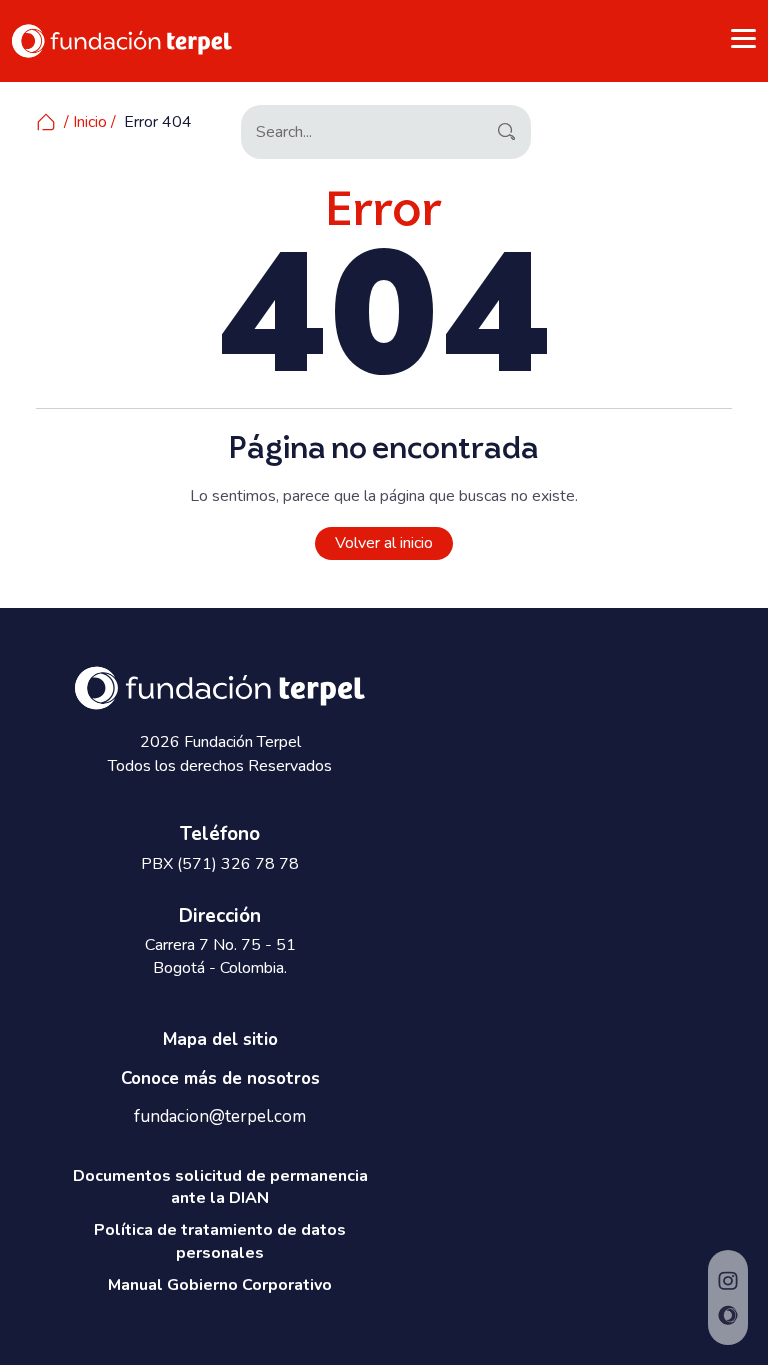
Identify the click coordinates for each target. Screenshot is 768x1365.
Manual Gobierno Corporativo (220, 1285)
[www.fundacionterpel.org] (122, 40)
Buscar (505, 130)
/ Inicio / (90, 122)
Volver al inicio (384, 543)
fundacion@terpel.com (220, 1117)
